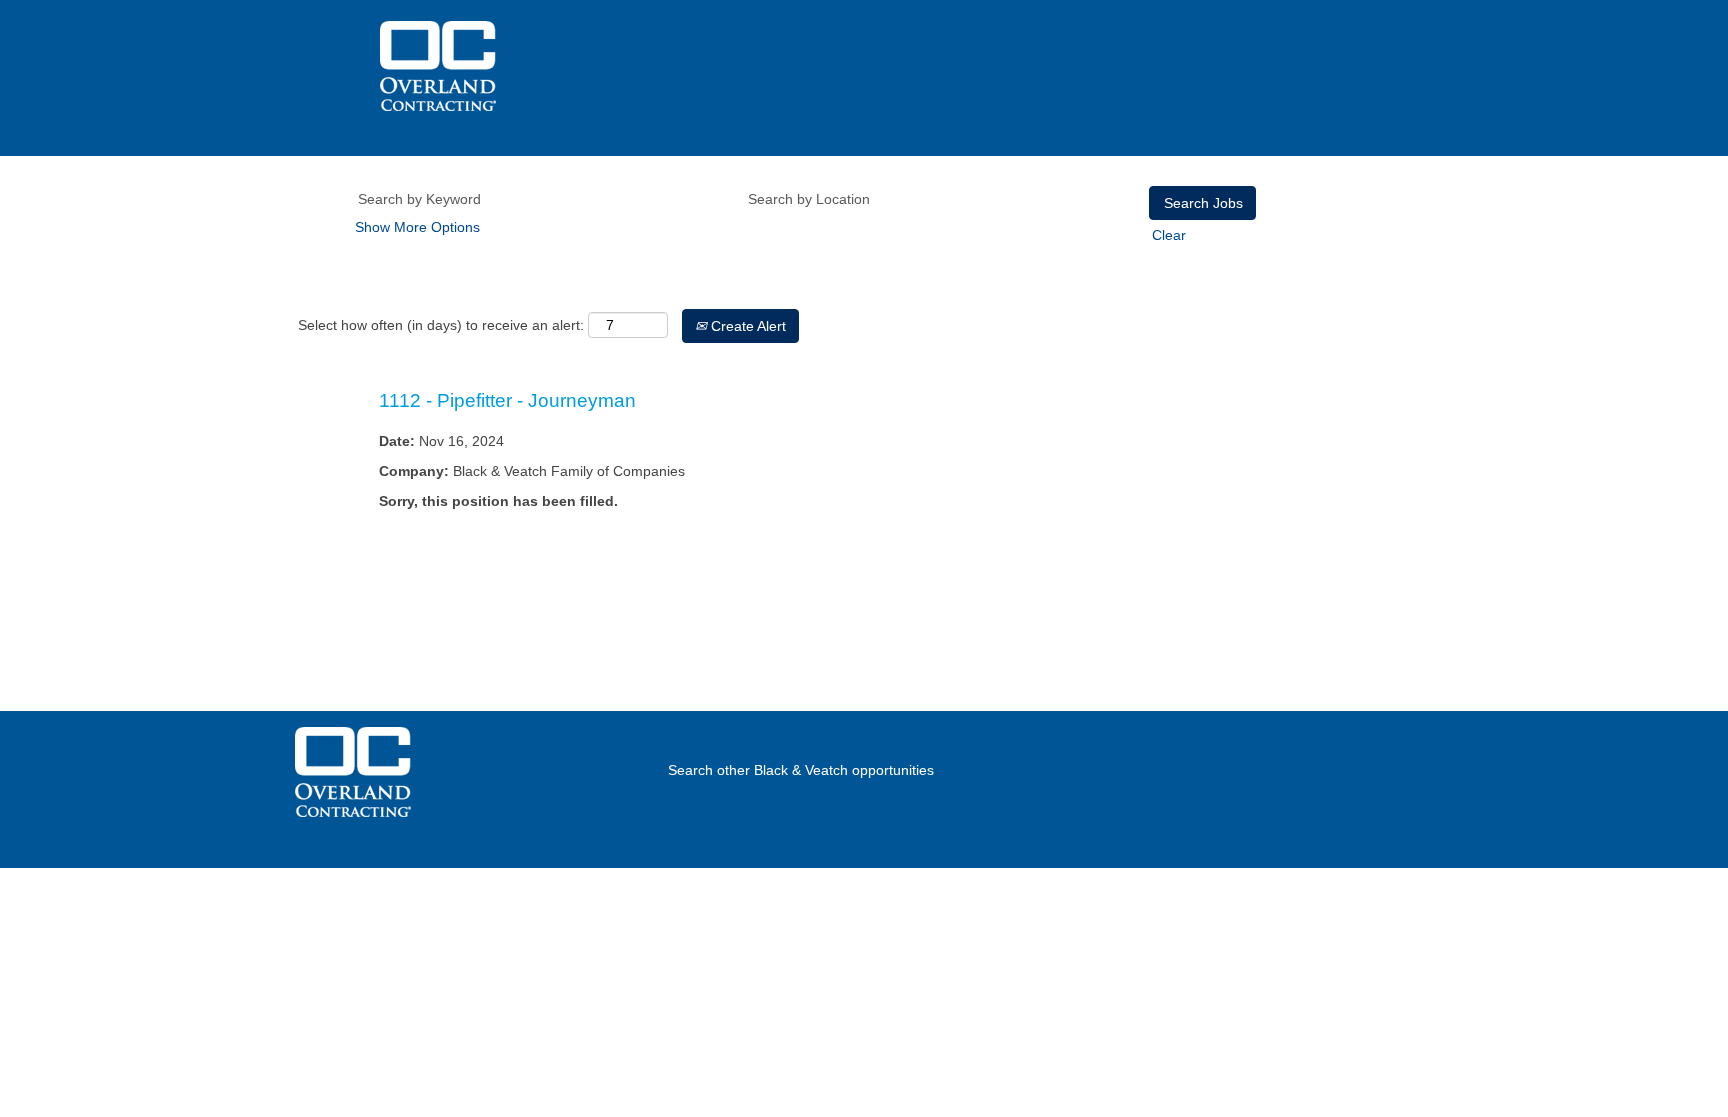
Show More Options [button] (417, 227)
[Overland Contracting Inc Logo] (353, 772)
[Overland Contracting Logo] (438, 66)
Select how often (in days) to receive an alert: (441, 325)
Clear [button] (1169, 235)
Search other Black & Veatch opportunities (801, 770)
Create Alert (746, 326)
